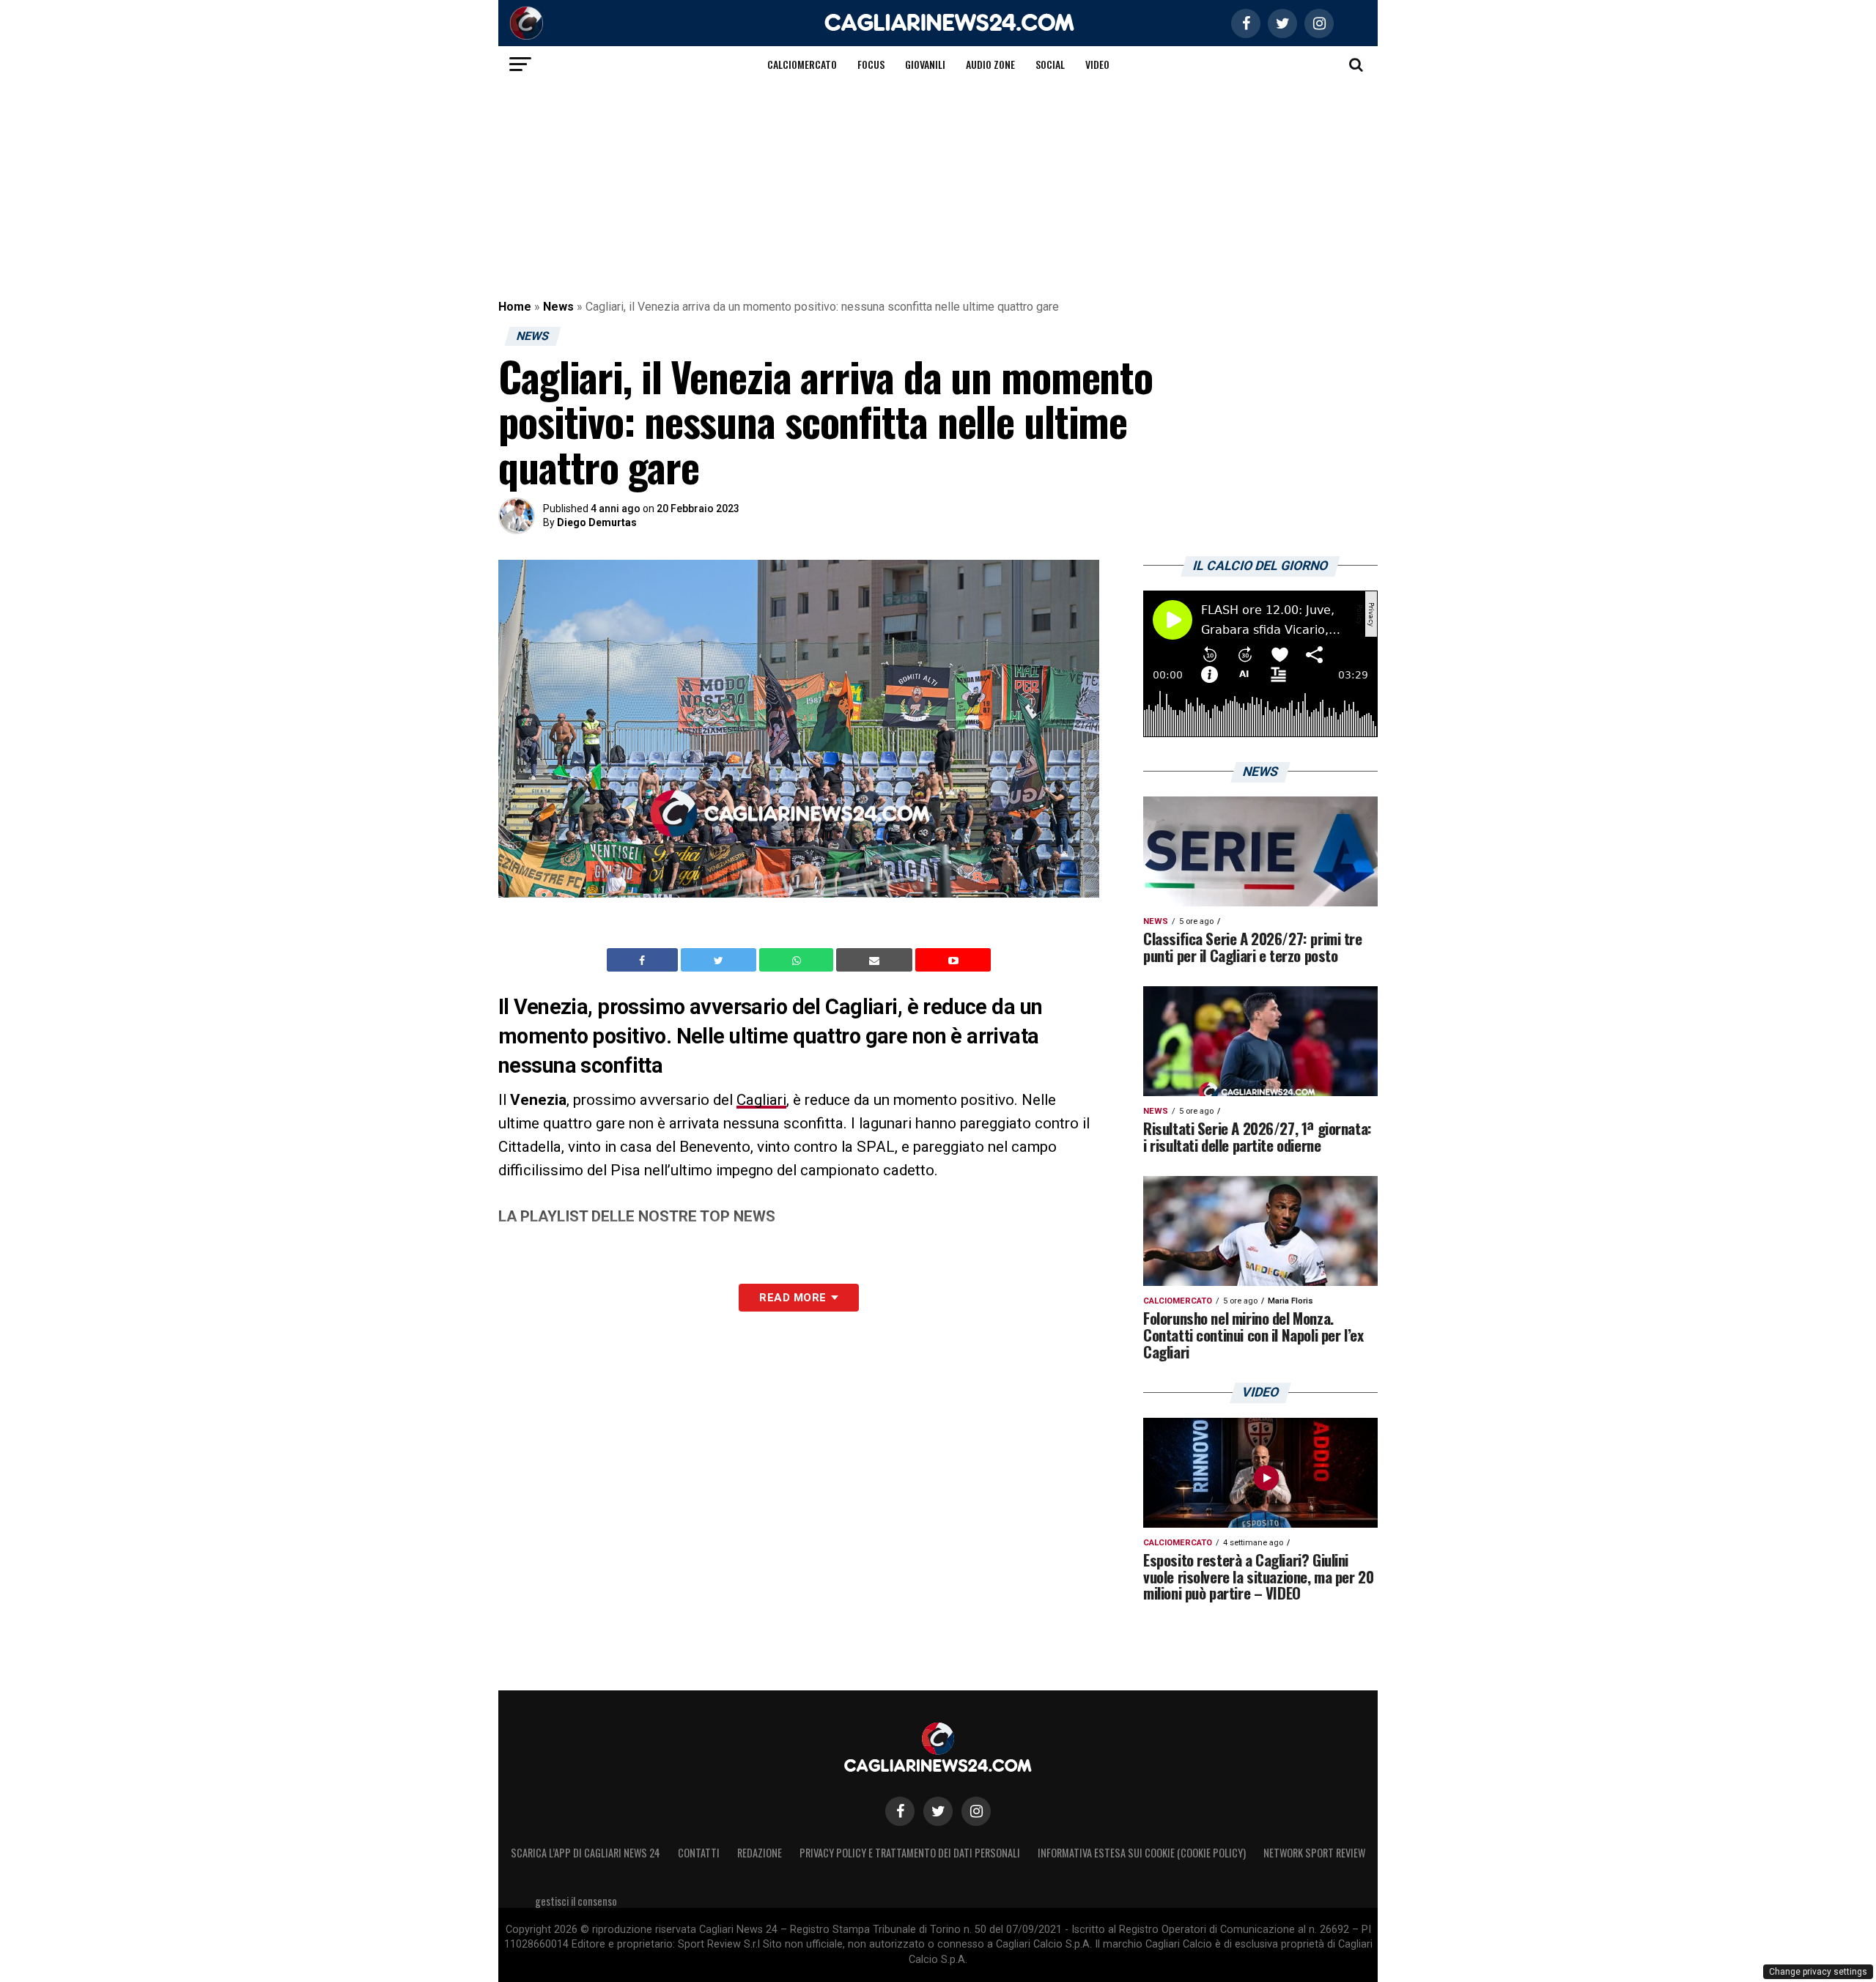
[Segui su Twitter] (938, 1811)
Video (1097, 64)
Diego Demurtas (597, 522)
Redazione (760, 1853)
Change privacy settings (1818, 1972)
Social (1050, 64)
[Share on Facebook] (644, 960)
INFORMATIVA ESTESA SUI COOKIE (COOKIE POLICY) (1142, 1853)
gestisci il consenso (576, 1901)
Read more (793, 1298)
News (558, 307)
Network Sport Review (1314, 1853)
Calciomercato (802, 64)
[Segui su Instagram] (976, 1811)
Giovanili (925, 64)
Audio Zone (990, 64)
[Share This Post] (798, 960)
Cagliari (761, 1100)
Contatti (699, 1853)
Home (515, 307)
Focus (871, 64)
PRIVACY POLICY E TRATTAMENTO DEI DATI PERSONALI (910, 1853)
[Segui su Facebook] (900, 1811)
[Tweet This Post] (720, 960)
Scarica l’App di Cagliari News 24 (586, 1853)
